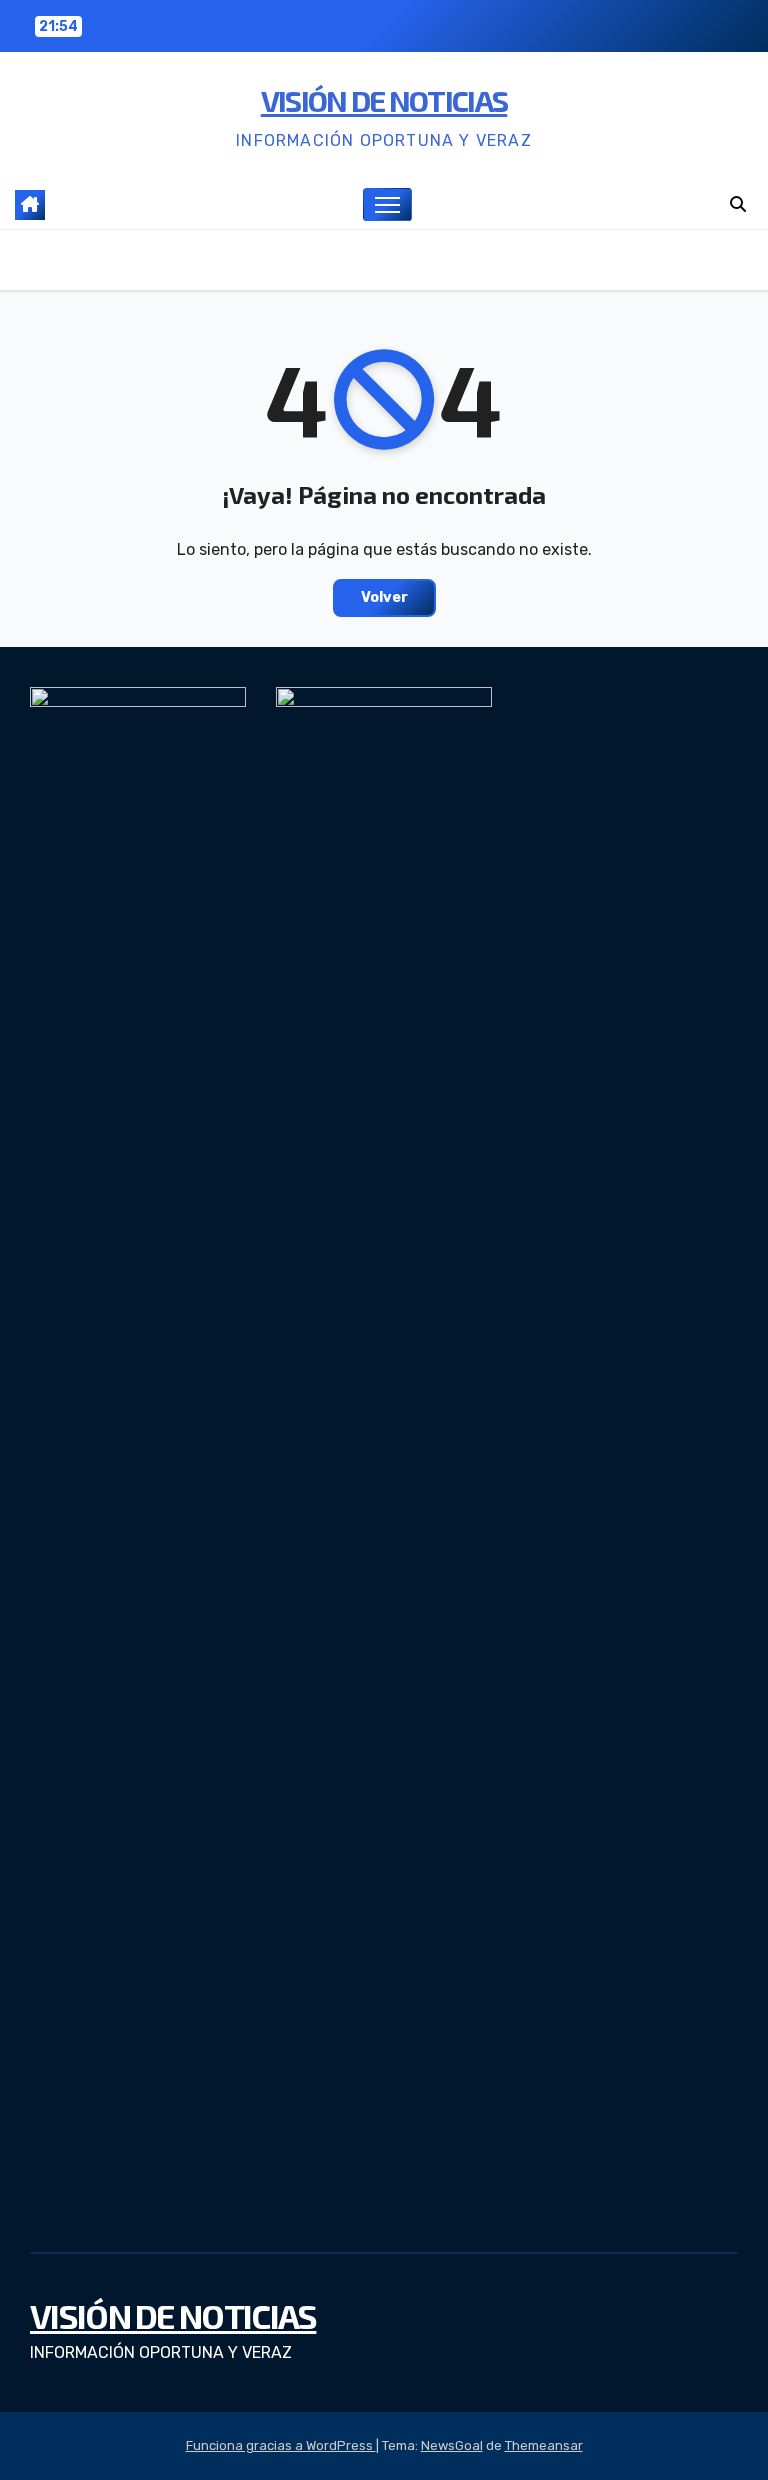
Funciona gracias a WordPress (281, 2445)
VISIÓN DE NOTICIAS (384, 100)
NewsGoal (452, 2445)
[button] (738, 204)
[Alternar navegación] (387, 204)
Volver (384, 597)
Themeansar (544, 2445)
